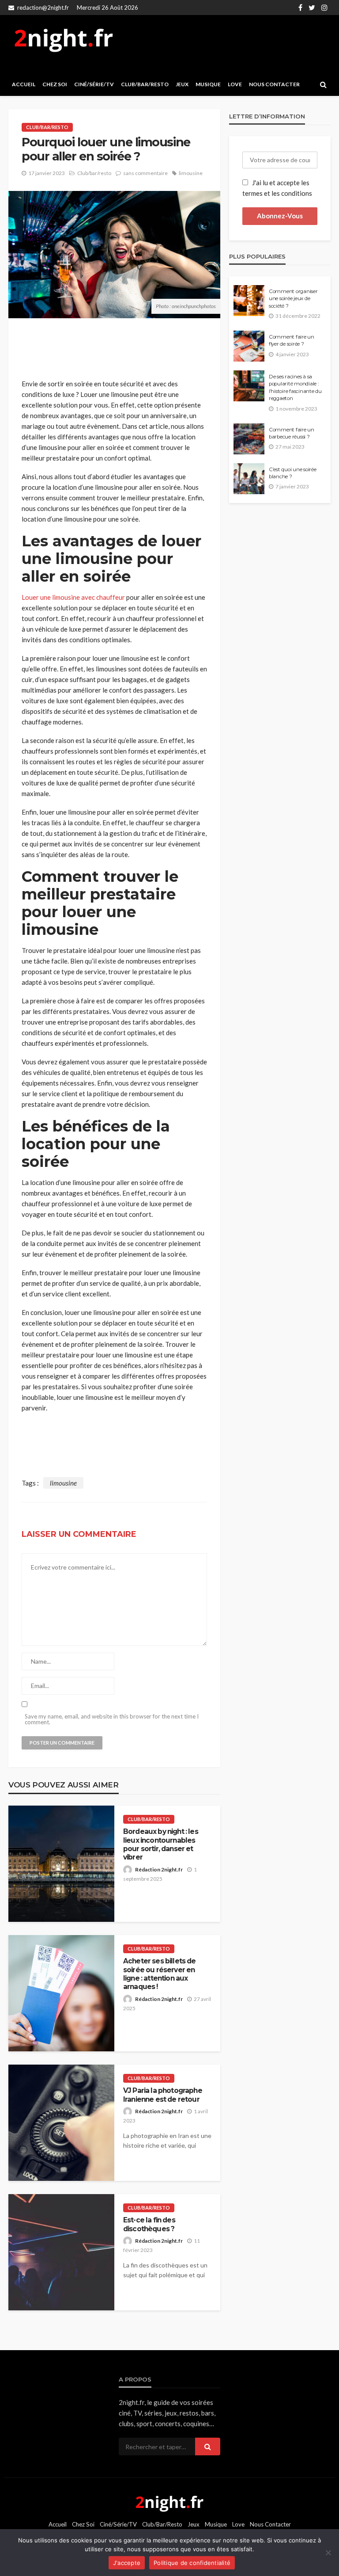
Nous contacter (274, 84)
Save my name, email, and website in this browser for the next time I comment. (112, 1719)
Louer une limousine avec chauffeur (73, 597)
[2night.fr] (64, 40)
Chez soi (55, 84)
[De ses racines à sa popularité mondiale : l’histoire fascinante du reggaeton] (249, 386)
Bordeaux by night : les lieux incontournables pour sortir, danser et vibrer (161, 1844)
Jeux (182, 84)
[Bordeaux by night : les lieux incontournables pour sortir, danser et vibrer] (61, 1864)
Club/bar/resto (145, 84)
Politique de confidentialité (192, 2563)
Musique (208, 84)
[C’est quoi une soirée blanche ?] (249, 479)
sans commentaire (145, 173)
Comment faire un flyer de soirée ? (292, 340)
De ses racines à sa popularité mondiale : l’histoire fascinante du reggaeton (295, 387)
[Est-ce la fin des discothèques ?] (61, 2252)
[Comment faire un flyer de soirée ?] (249, 346)
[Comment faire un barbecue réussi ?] (249, 439)
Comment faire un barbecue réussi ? (292, 433)
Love (235, 84)
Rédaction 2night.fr (159, 1869)
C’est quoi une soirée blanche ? (293, 473)
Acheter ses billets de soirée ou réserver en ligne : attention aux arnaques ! (160, 1974)
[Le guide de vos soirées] (169, 2502)
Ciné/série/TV (94, 84)
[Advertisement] (225, 44)
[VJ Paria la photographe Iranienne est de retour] (61, 2123)
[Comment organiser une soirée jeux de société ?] (249, 301)
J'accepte (127, 2563)
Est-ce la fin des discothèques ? (149, 2224)
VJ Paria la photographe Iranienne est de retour (163, 2095)
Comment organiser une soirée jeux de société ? (293, 299)
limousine (191, 173)
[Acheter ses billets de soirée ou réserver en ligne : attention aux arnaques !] (61, 1993)
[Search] (323, 84)
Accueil (24, 84)
